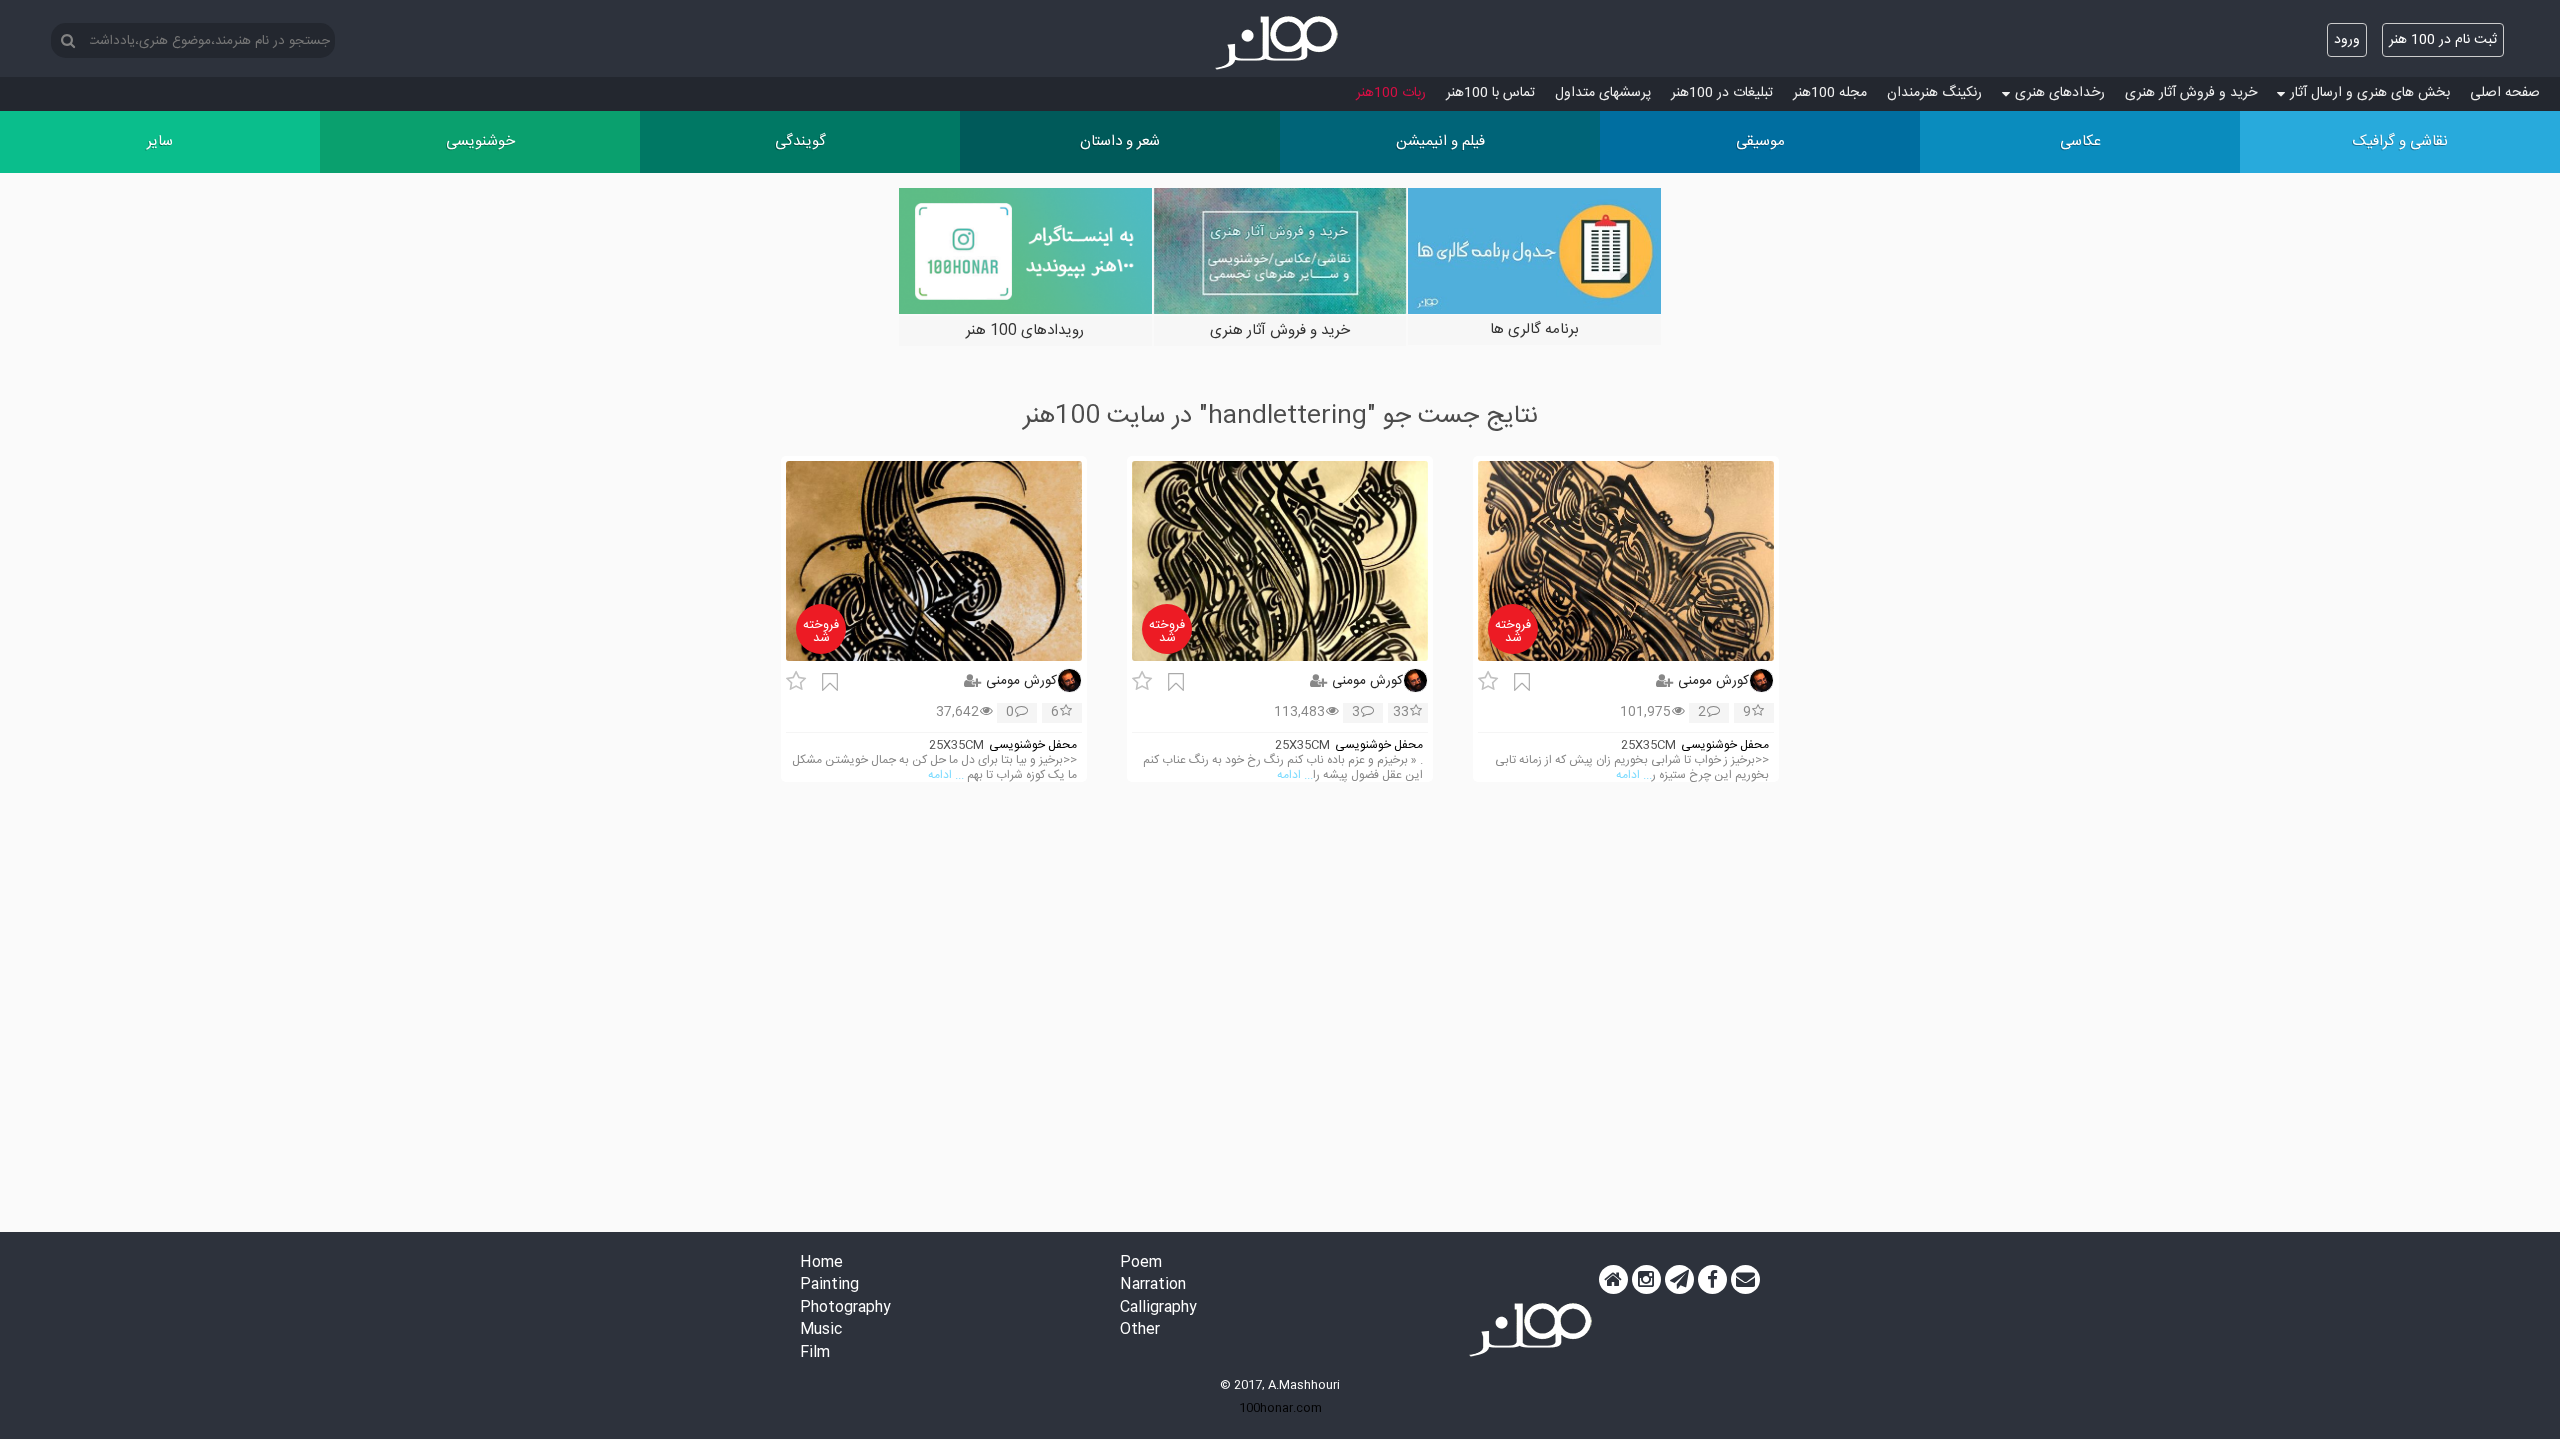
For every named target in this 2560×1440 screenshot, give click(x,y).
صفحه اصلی (2505, 93)
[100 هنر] (1280, 43)
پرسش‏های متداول (1603, 93)
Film (815, 1353)
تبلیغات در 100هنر (1722, 93)
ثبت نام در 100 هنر (2443, 40)
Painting (829, 1285)
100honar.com (1280, 1408)
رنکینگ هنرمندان (1934, 93)
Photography (845, 1308)
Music (821, 1330)
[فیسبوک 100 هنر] (1712, 1280)
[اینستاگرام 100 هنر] (1646, 1280)
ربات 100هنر (1391, 93)
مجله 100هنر (1830, 93)
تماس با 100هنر (1490, 93)
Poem (1141, 1263)
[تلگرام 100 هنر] (1679, 1280)
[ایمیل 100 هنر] (1745, 1280)
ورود (2347, 40)
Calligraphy (1158, 1308)
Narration (1153, 1285)
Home (821, 1263)
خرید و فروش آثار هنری (2191, 93)
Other (1140, 1330)
